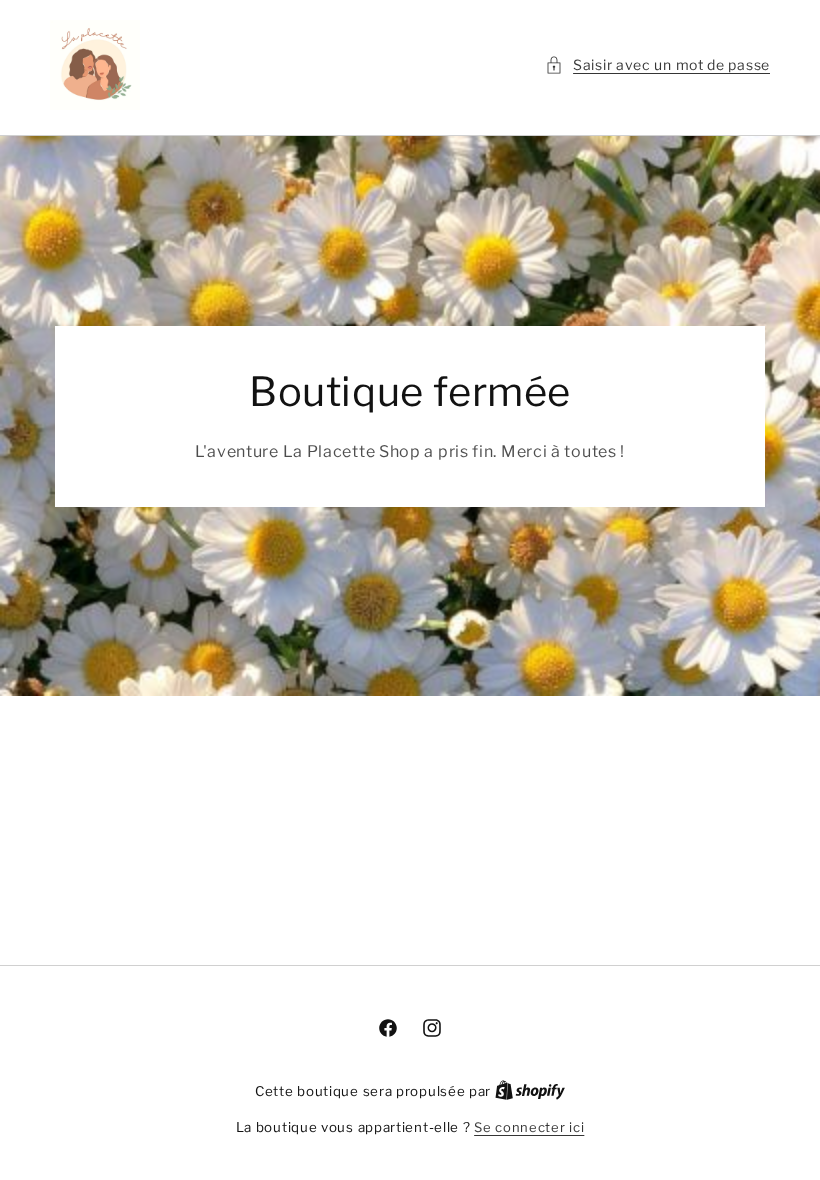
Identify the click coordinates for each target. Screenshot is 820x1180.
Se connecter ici (529, 1127)
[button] (657, 64)
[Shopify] (530, 1091)
